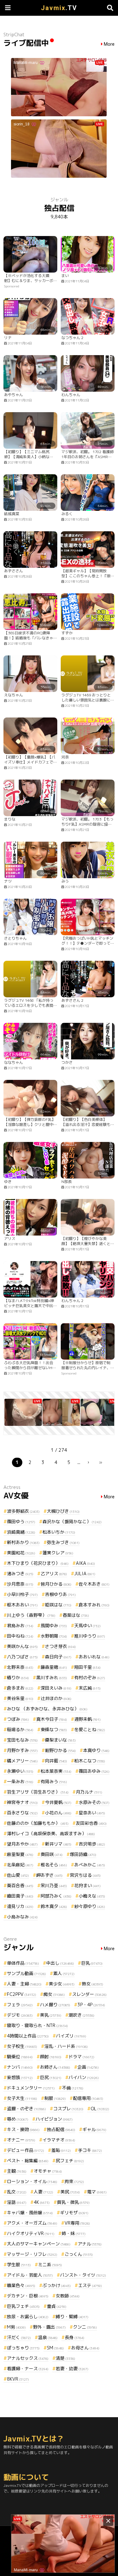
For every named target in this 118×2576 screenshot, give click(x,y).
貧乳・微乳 (73, 2202)
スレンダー (89, 1994)
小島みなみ (22, 1917)
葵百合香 (20, 1885)
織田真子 (20, 1896)
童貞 (57, 2306)
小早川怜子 (22, 1594)
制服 (55, 2098)
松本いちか (59, 1532)
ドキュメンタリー (31, 2088)
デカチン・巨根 (28, 2296)
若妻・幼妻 (72, 2369)
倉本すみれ (94, 1605)
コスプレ (68, 2109)
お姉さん (55, 2067)
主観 (17, 2171)
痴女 (54, 1994)
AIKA (85, 1563)
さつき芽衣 (60, 1646)
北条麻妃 (20, 1865)
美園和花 (21, 1553)
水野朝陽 (54, 1636)
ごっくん (79, 2254)
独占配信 (61, 2129)
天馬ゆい (87, 1625)
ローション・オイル (32, 2181)
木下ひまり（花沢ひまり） (38, 1563)
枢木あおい (22, 1605)
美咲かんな (22, 1646)
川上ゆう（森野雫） (31, 1615)
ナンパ (20, 2067)
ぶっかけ (57, 2285)
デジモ (20, 2015)
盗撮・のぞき (26, 2109)
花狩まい (87, 1885)
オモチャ (48, 2171)
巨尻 (51, 2077)
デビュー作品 (25, 2150)
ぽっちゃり (23, 2348)
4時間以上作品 (28, 2036)
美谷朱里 (20, 1698)
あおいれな (94, 1657)
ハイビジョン (54, 2119)
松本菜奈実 (56, 1771)
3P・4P (91, 2005)
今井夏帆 (58, 1802)
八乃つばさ (22, 1657)
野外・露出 (49, 2327)
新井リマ (58, 1844)
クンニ (85, 2327)
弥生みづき (63, 1542)
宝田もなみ (22, 1740)
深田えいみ (56, 1688)
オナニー (21, 2140)
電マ (97, 2192)
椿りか (18, 1677)
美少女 (62, 1984)
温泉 (48, 2337)
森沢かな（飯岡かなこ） (72, 1521)
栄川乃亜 (54, 1885)
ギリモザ (74, 2213)
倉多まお (20, 1688)
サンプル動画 (26, 1973)
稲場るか (20, 1729)
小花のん (58, 1813)
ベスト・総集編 (28, 2161)
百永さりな (22, 1813)
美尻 (70, 2192)
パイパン (84, 2077)
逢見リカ (20, 1906)
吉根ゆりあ (60, 1594)
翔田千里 (87, 1667)
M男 (16, 2327)
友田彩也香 (91, 1823)
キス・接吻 (23, 2129)
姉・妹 (74, 2233)
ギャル (94, 2129)
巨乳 (92, 1963)
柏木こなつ (90, 1761)
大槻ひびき (63, 1511)
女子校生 (22, 2046)
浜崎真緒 (21, 1532)
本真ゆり (96, 1750)
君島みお (20, 1625)
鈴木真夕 (54, 1906)
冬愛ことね (90, 1729)
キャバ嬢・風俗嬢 (30, 2213)
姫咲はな (58, 1605)
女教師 (68, 2296)
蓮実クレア (58, 1553)
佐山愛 (18, 1875)
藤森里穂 (54, 1667)
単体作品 (23, 1963)
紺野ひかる (60, 1750)
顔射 (51, 2057)
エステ (90, 2285)
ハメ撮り (55, 2005)
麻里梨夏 (20, 1854)
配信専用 (88, 2098)
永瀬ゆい (20, 1771)
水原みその (94, 1802)
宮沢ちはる (85, 1875)
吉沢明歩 (92, 1844)
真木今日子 (52, 1719)
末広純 (90, 1688)
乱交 (17, 2192)
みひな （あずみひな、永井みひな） (47, 1709)
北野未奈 (20, 1667)
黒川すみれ (52, 1677)
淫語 (17, 2202)
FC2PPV (22, 1994)
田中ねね (20, 1636)
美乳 (51, 2015)
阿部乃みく (56, 1896)
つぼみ (18, 1719)
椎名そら (54, 1865)
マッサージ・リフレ (32, 2254)
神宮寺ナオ (22, 1802)
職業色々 (21, 2285)
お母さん (85, 2348)
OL (100, 2109)
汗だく (19, 2337)
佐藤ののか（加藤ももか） (38, 1823)
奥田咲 (52, 1854)
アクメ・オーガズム (32, 2223)
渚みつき (20, 1573)
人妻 (43, 2192)
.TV (59, 8)
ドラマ (81, 2057)
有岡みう (54, 1781)
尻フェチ (70, 2161)
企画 (88, 2067)
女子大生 (22, 2098)
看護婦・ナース (28, 2369)
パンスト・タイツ (83, 2275)
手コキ (90, 2150)
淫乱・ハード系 (66, 2046)
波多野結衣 (23, 1511)
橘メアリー (22, 1761)
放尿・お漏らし (28, 2317)
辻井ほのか (56, 1698)
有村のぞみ (90, 1677)
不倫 (73, 2088)
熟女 (93, 1984)
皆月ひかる (56, 1584)
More (109, 44)
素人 (64, 1973)
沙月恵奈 (20, 1584)
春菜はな (76, 1615)
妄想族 (20, 2077)
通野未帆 (87, 1719)
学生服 (19, 2265)
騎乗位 (20, 2057)
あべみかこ (90, 1865)
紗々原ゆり (90, 1906)
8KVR (18, 2379)
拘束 (74, 2181)
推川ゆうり (90, 1636)
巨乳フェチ (23, 2306)
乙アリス (54, 1573)
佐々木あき (94, 1584)
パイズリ (71, 2036)
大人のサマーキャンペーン (39, 2244)
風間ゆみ (54, 1625)
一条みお (20, 1781)
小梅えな (92, 1896)
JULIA (85, 1573)
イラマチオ (59, 2140)
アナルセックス (28, 2358)
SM (55, 2348)
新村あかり (23, 1542)
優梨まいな (60, 1740)
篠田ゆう (21, 1521)
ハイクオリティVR (31, 2233)
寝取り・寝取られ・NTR (37, 2025)
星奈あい (92, 1813)
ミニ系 (50, 2265)
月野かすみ (22, 1750)
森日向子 (58, 1657)
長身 (75, 2337)
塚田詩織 (83, 1854)
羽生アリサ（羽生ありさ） (38, 1792)
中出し (60, 1963)
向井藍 (56, 1761)
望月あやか (22, 1844)
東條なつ (54, 1729)
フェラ (20, 2005)
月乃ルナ (89, 1792)
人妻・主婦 (24, 1984)
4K (42, 2202)
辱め (18, 2119)
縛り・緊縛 (72, 2317)
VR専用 (77, 2223)
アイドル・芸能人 (30, 2275)
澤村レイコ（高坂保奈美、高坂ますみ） (51, 1833)
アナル (90, 2244)
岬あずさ (49, 1875)
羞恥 (61, 2150)
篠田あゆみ (94, 1771)
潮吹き (81, 2015)
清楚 (65, 2358)
